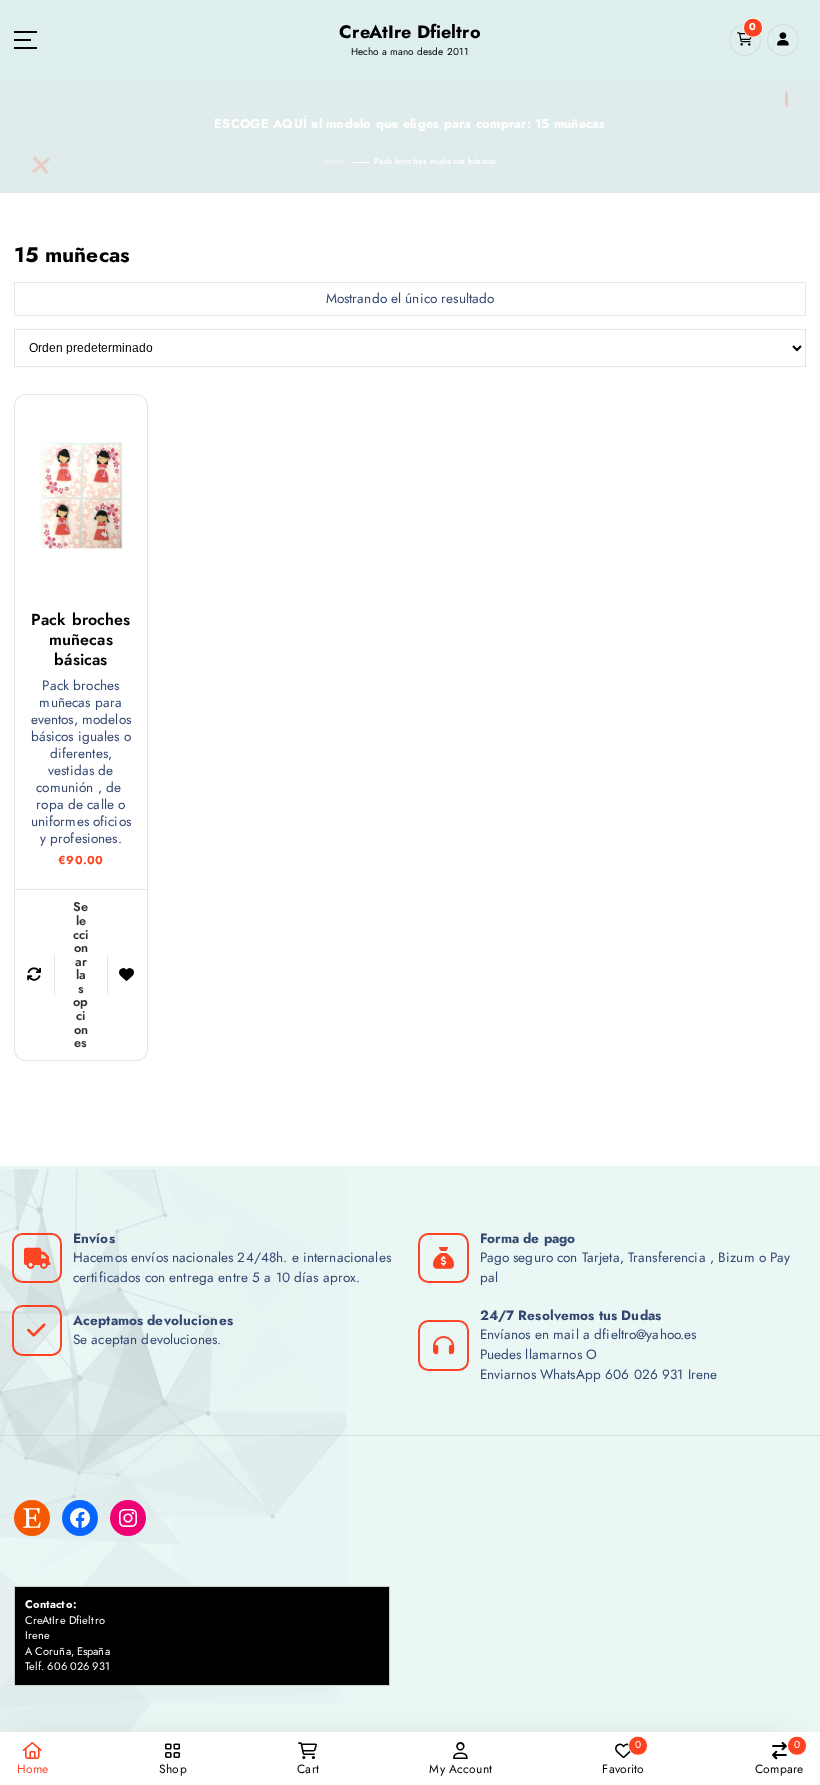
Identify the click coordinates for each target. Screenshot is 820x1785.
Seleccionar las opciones (81, 974)
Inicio (334, 161)
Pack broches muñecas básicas (435, 161)
